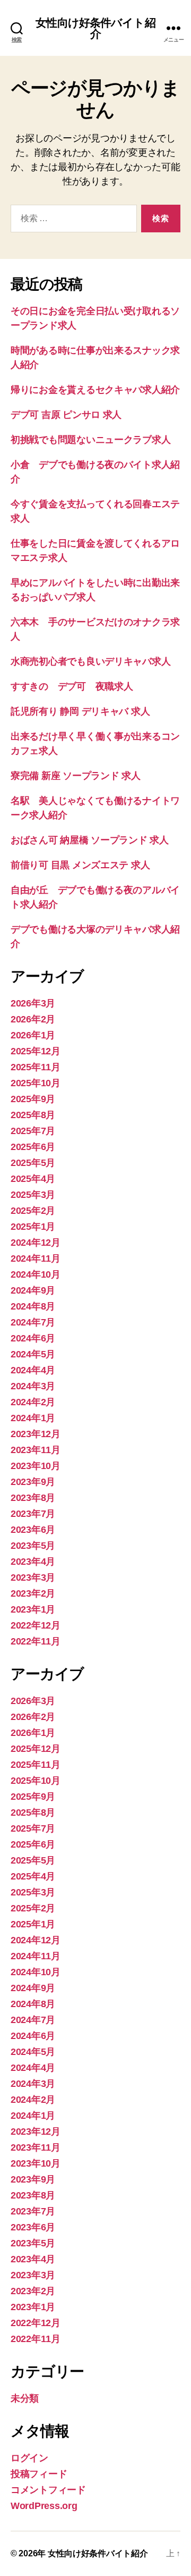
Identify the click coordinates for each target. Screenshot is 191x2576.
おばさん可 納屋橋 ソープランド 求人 (90, 840)
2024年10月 (36, 1274)
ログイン (29, 2458)
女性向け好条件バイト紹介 (95, 28)
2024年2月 (33, 1402)
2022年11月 (36, 1641)
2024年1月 (33, 1418)
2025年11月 (36, 1067)
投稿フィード (39, 2474)
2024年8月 (33, 1306)
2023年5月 (33, 1546)
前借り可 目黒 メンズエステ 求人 (80, 865)
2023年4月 (33, 1562)
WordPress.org (44, 2506)
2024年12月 (36, 1243)
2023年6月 (33, 1530)
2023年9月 (33, 1482)
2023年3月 (33, 1578)
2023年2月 (33, 1593)
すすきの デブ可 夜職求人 (72, 686)
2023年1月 (33, 1609)
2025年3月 (33, 1195)
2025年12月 (36, 1051)
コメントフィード (48, 2490)
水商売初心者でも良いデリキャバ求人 (90, 661)
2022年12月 (36, 1625)
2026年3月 (33, 1003)
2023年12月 (36, 1434)
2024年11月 (36, 1258)
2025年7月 (33, 1131)
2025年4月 (33, 1179)
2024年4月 (33, 1370)
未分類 (25, 2398)
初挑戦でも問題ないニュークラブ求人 (90, 440)
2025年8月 (33, 1115)
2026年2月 (33, 1019)
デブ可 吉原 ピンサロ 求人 (66, 415)
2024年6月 (33, 1338)
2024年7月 (33, 1322)
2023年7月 (33, 1514)
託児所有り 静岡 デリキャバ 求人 (80, 711)
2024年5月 (33, 1354)
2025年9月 (33, 1099)
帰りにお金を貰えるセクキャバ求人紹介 (95, 390)
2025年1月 (33, 1227)
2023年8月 (33, 1498)
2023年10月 (36, 1466)
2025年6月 (33, 1147)
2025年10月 (36, 1083)
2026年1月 (33, 1035)
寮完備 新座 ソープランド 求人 (76, 776)
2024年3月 (33, 1386)
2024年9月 (33, 1290)
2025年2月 (33, 1211)
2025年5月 (33, 1163)
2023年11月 (36, 1450)
